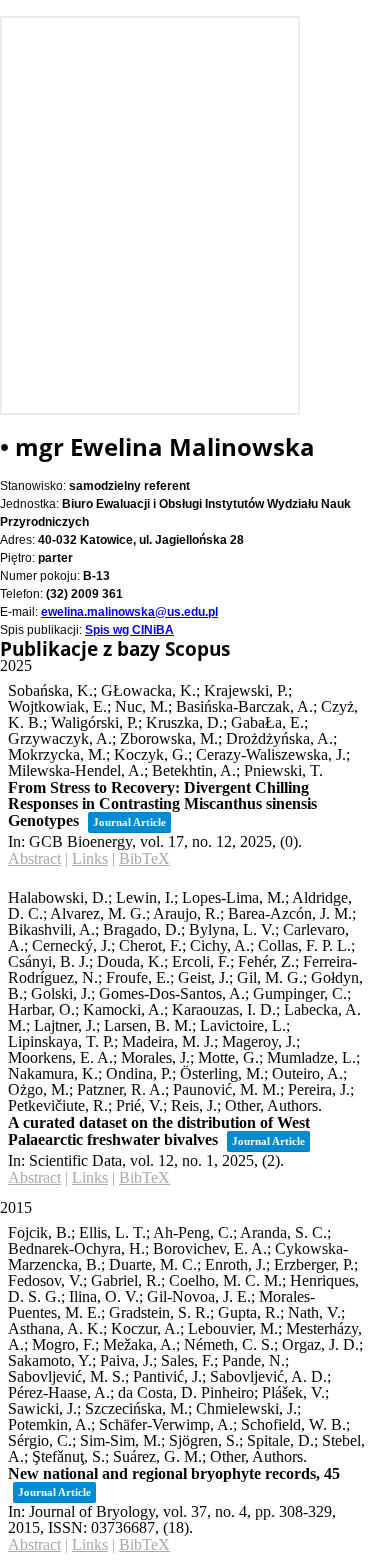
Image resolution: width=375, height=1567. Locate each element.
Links (90, 858)
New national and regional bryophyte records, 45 (174, 1473)
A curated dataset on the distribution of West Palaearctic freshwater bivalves (159, 1131)
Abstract (34, 858)
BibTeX (144, 858)
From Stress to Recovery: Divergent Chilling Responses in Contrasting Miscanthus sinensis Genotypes (162, 804)
